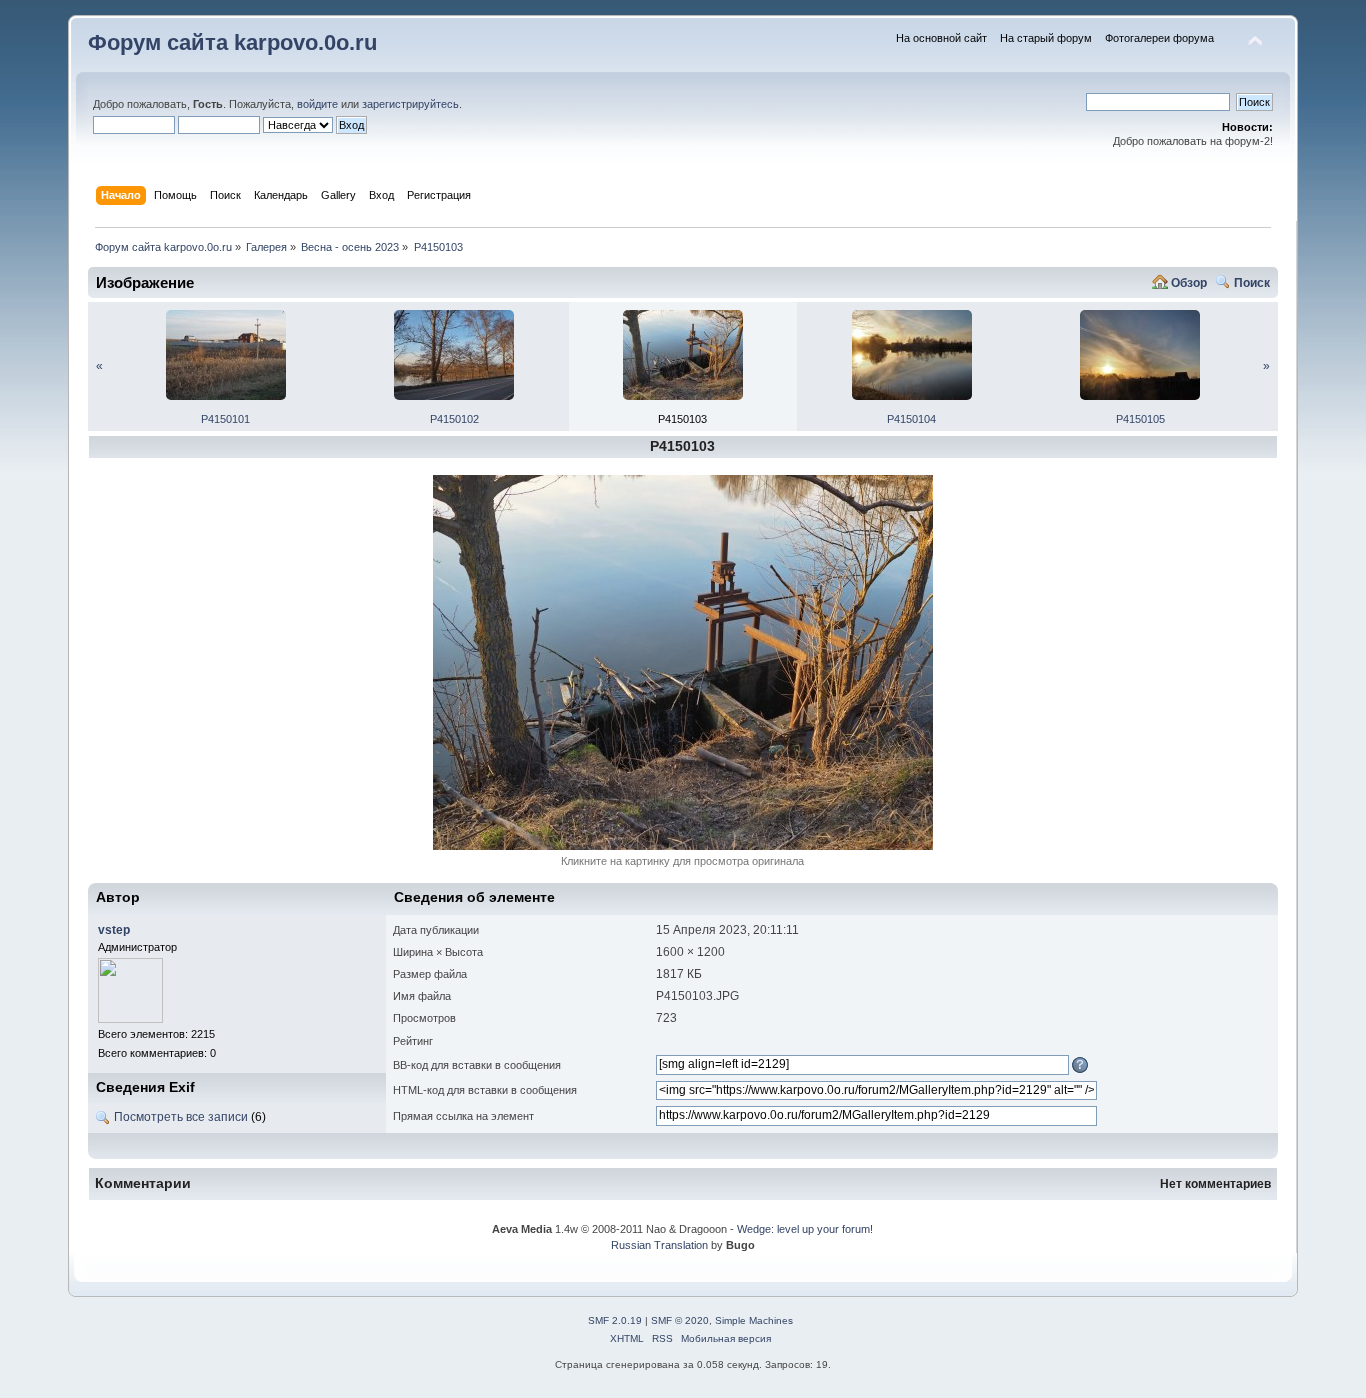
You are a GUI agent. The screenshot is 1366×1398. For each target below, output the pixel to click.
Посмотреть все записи (181, 1117)
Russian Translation (659, 1245)
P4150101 (225, 419)
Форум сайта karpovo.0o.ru (232, 42)
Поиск (1252, 283)
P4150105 (1140, 419)
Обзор (1189, 283)
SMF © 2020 (680, 1320)
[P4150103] (683, 846)
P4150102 (454, 419)
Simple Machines (754, 1320)
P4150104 (911, 419)
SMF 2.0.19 (615, 1320)
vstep (114, 930)
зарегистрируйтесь (410, 104)
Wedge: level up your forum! (805, 1229)
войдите (317, 104)
